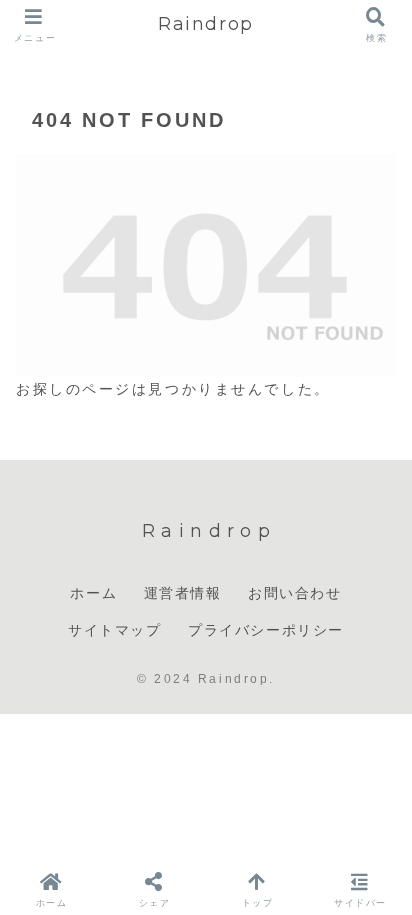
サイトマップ (115, 630)
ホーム (93, 593)
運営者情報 (183, 593)
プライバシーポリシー (266, 630)
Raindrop (206, 24)
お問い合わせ (295, 593)
